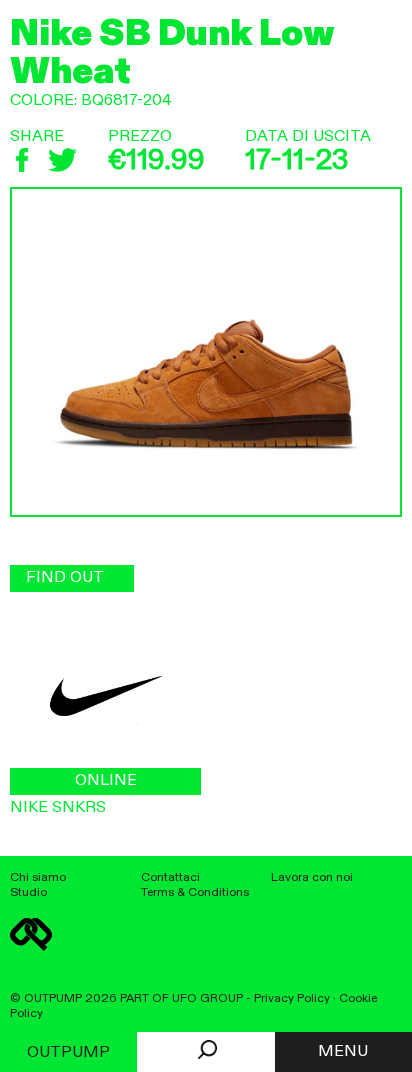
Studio (28, 892)
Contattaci (170, 877)
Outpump (68, 1053)
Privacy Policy (292, 998)
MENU (343, 1052)
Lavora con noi (312, 877)
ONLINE (106, 781)
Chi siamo (38, 877)
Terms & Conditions (195, 892)
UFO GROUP (207, 998)
